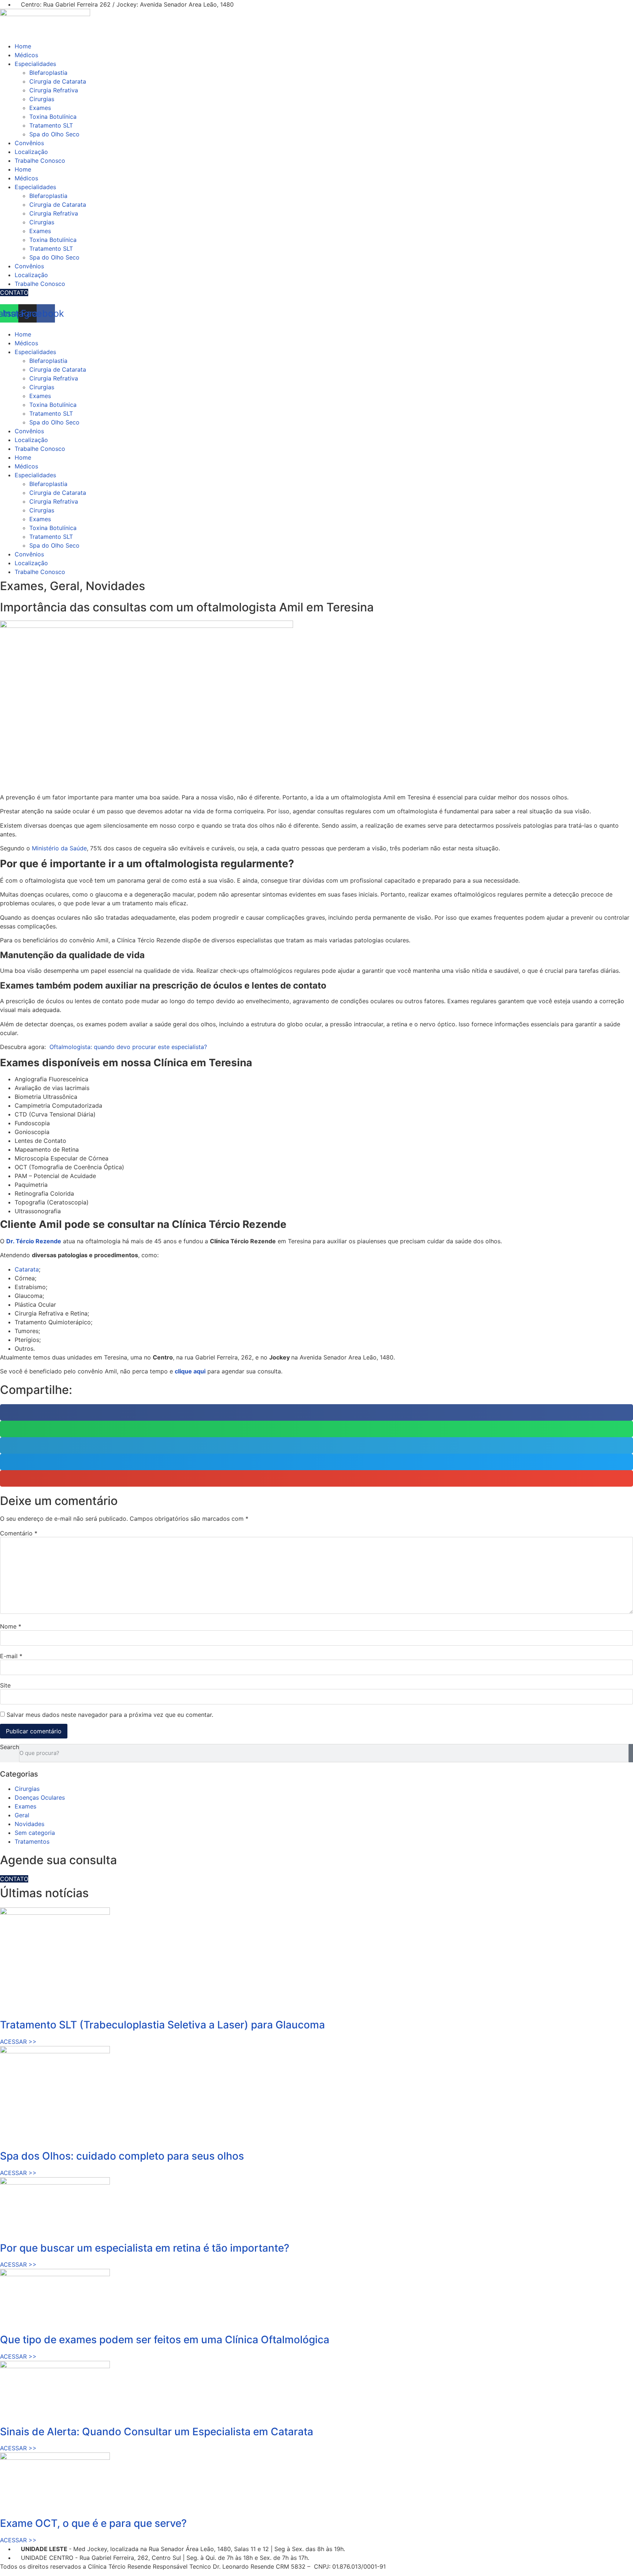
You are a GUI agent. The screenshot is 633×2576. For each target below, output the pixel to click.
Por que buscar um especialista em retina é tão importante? (145, 2248)
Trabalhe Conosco (40, 161)
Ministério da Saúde (59, 848)
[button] (316, 1412)
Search (10, 1747)
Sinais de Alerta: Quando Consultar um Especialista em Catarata (157, 2432)
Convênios (29, 143)
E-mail (11, 1656)
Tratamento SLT (51, 125)
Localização (31, 152)
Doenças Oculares (40, 1797)
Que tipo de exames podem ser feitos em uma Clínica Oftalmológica (165, 2340)
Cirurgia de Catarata (58, 81)
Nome (11, 1626)
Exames (40, 108)
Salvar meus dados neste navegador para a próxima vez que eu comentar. (110, 1715)
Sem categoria (35, 1833)
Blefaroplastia (48, 73)
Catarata (27, 1269)
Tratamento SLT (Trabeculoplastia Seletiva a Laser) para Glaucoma (162, 2025)
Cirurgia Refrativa (54, 90)
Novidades (29, 1824)
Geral (22, 1815)
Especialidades (35, 64)
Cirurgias (42, 99)
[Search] (631, 1753)
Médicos (26, 55)
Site (5, 1685)
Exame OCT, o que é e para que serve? (93, 2523)
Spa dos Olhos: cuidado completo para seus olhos (122, 2156)
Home (23, 46)
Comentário (19, 1533)
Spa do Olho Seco (54, 134)
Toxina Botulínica (53, 117)
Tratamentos (32, 1841)
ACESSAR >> (18, 2042)
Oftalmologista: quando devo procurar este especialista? (128, 1047)
